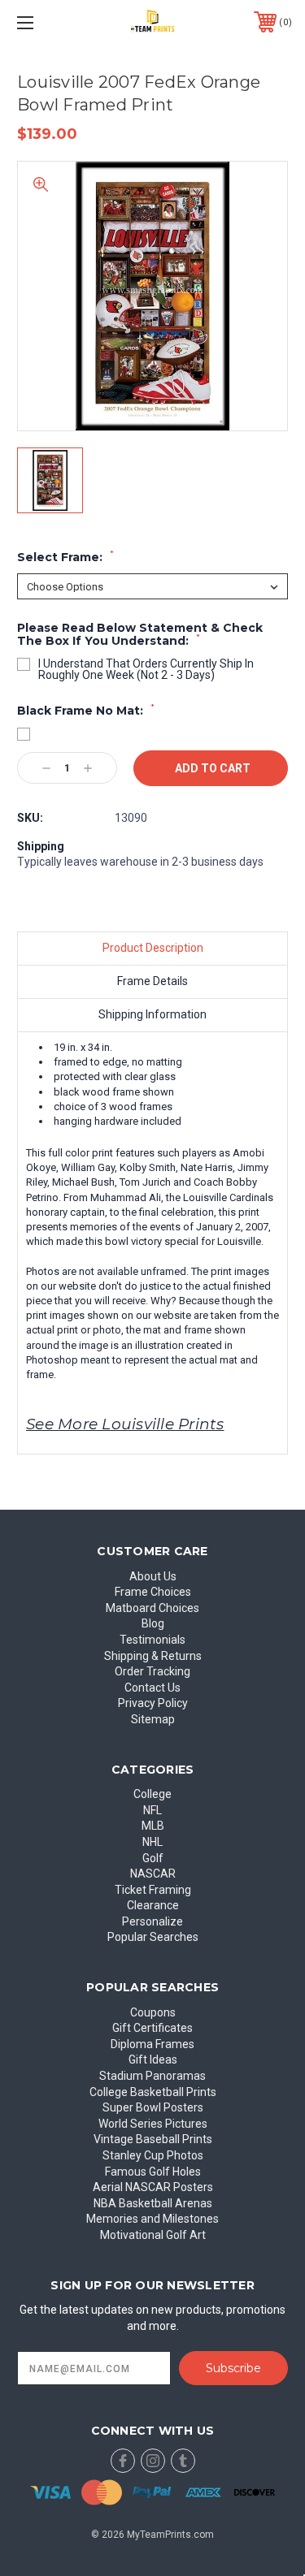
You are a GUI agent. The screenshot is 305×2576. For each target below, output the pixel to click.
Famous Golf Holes (153, 2172)
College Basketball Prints (153, 2092)
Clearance (153, 1905)
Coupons (153, 2012)
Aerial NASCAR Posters (153, 2187)
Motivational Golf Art (153, 2235)
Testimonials (152, 1640)
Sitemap (153, 1719)
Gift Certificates (152, 2028)
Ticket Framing (153, 1890)
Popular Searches (153, 1937)
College (152, 1794)
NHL (152, 1842)
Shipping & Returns (153, 1656)
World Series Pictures (153, 2124)
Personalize (152, 1921)
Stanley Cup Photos (153, 2155)
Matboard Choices (152, 1608)
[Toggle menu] (44, 22)
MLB (153, 1826)
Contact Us (152, 1688)
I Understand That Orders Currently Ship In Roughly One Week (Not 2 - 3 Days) (146, 669)
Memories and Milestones (152, 2219)
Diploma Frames (152, 2044)
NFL (152, 1810)
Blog (153, 1623)
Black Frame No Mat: (86, 711)
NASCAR (153, 1874)
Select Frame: (65, 557)
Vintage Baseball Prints (153, 2139)
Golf (153, 1858)
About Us (153, 1576)
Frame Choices (153, 1592)
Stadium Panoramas (152, 2076)
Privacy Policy (153, 1703)
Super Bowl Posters (153, 2107)
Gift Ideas (153, 2060)
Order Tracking (152, 1671)
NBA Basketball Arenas (153, 2203)
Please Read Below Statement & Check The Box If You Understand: (140, 635)
